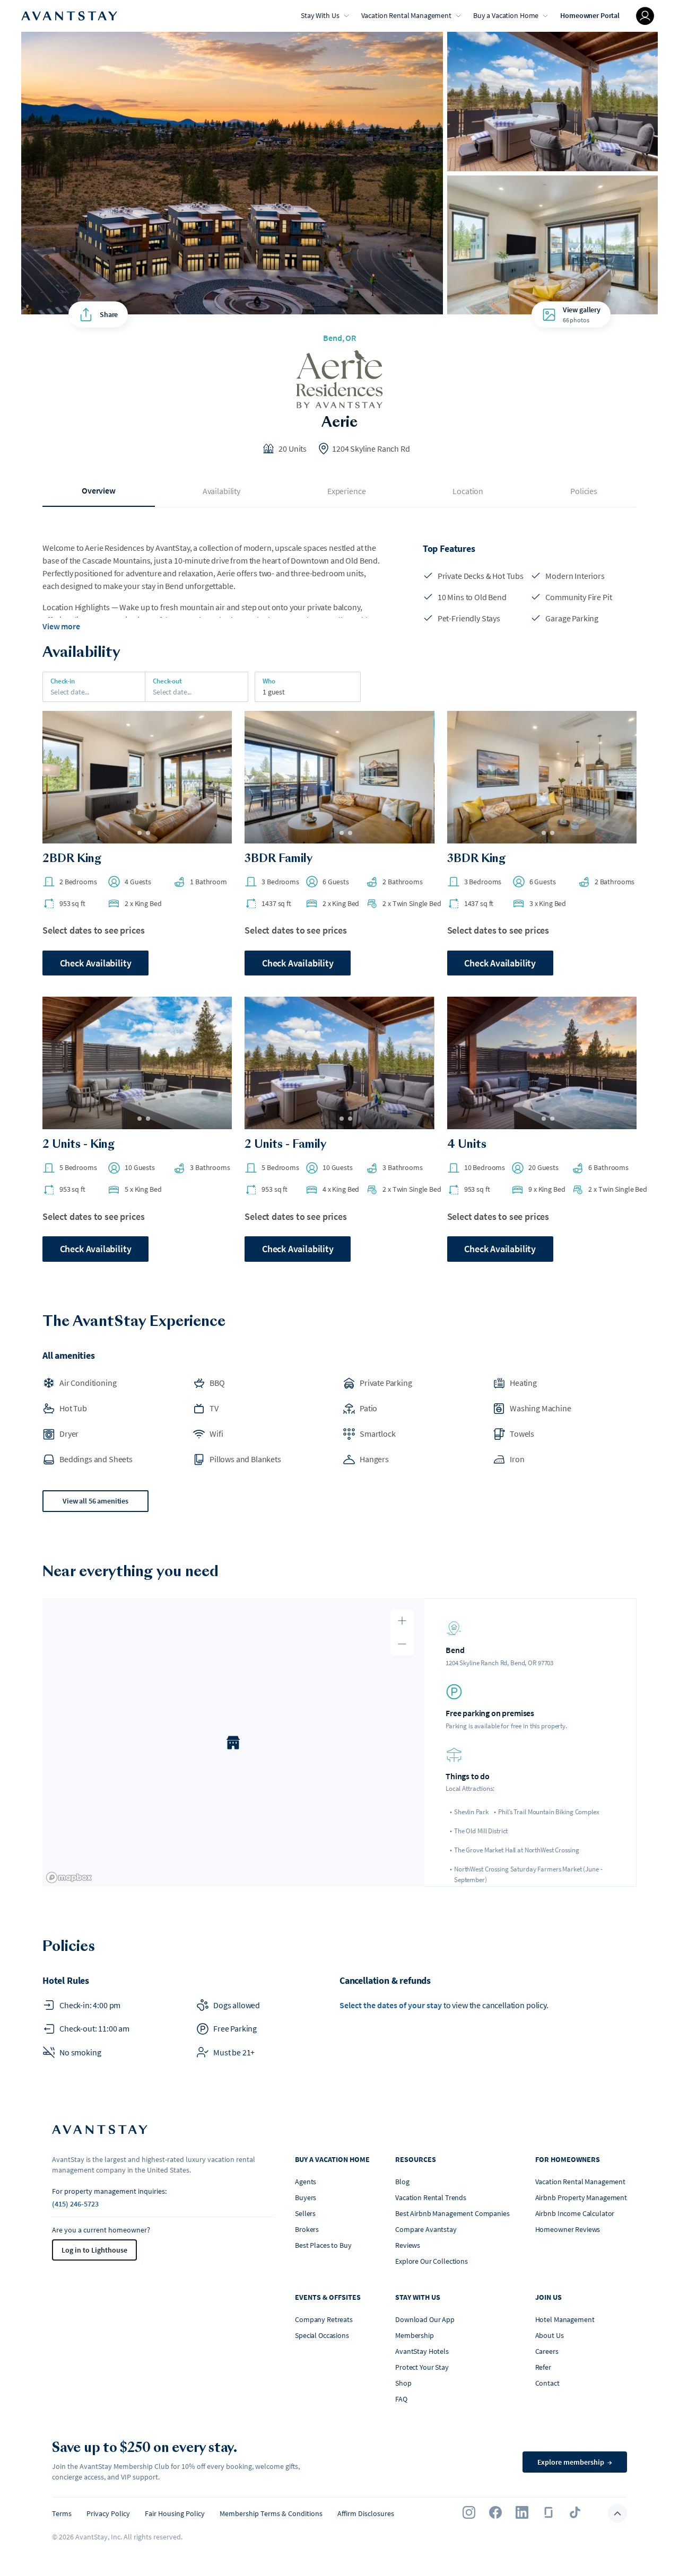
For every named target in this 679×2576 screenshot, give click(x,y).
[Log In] (645, 16)
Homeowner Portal (590, 15)
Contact (547, 2383)
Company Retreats (324, 2319)
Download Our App (425, 2319)
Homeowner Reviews (568, 2229)
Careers (547, 2351)
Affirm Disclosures (366, 2513)
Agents (306, 2182)
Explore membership (575, 2462)
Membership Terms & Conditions (271, 2513)
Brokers (307, 2229)
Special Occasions (322, 2335)
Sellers (305, 2213)
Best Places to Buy (323, 2245)
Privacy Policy (108, 2513)
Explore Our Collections (432, 2261)
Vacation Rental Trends (431, 2197)
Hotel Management (565, 2319)
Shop (403, 2383)
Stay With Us (320, 15)
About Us (550, 2335)
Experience (346, 491)
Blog (402, 2182)
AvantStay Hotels (422, 2351)
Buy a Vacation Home (506, 15)
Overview (99, 490)
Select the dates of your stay (391, 2005)
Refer (543, 2367)
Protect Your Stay (422, 2367)
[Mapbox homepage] (69, 1878)
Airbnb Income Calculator (575, 2213)
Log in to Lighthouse (94, 2250)
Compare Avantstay (426, 2229)
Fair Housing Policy (175, 2513)
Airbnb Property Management (581, 2197)
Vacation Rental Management (406, 15)
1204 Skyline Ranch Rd (371, 449)
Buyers (306, 2197)
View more (61, 626)
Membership (415, 2335)
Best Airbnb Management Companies (452, 2213)
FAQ (401, 2399)
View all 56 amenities (95, 1501)
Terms (62, 2513)
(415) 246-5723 (75, 2204)
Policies (584, 491)
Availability (221, 491)
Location (468, 491)
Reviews (408, 2245)
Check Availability (96, 963)
